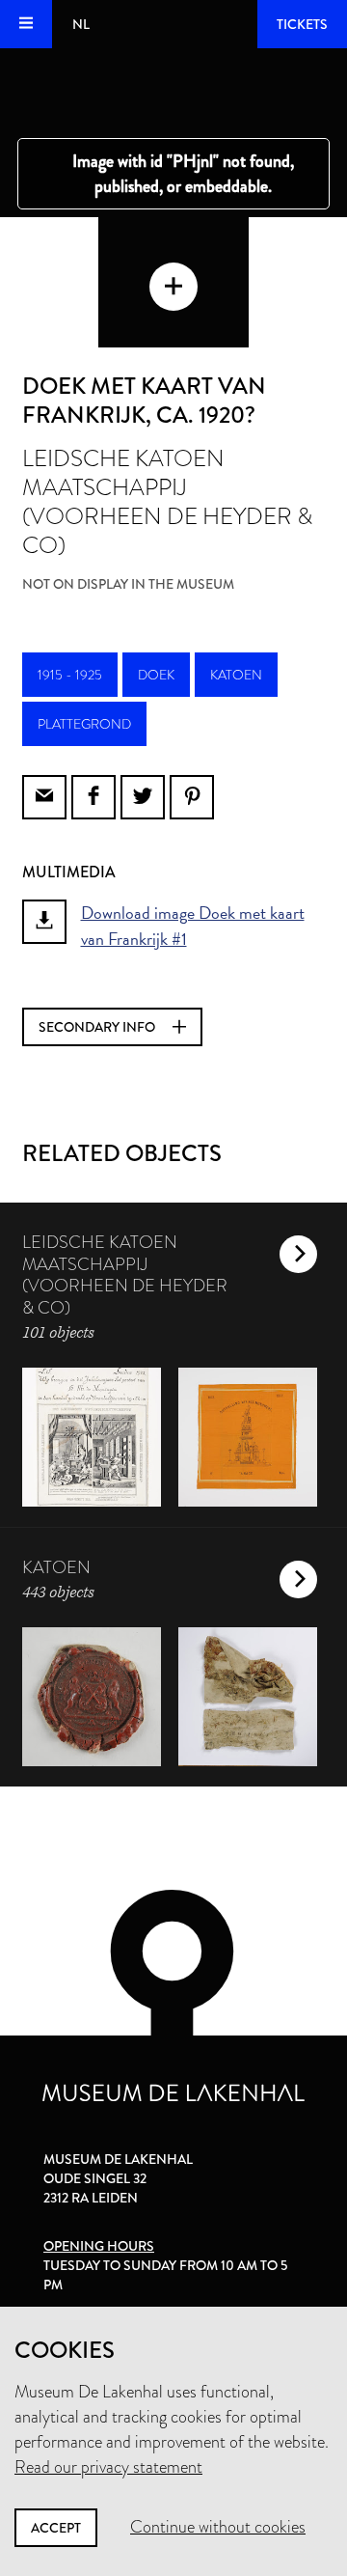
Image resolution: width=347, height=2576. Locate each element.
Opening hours (99, 2246)
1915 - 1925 (70, 675)
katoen (236, 675)
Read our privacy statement (108, 2467)
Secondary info (98, 1027)
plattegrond (84, 724)
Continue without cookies (218, 2527)
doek (156, 675)
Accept (56, 2528)
